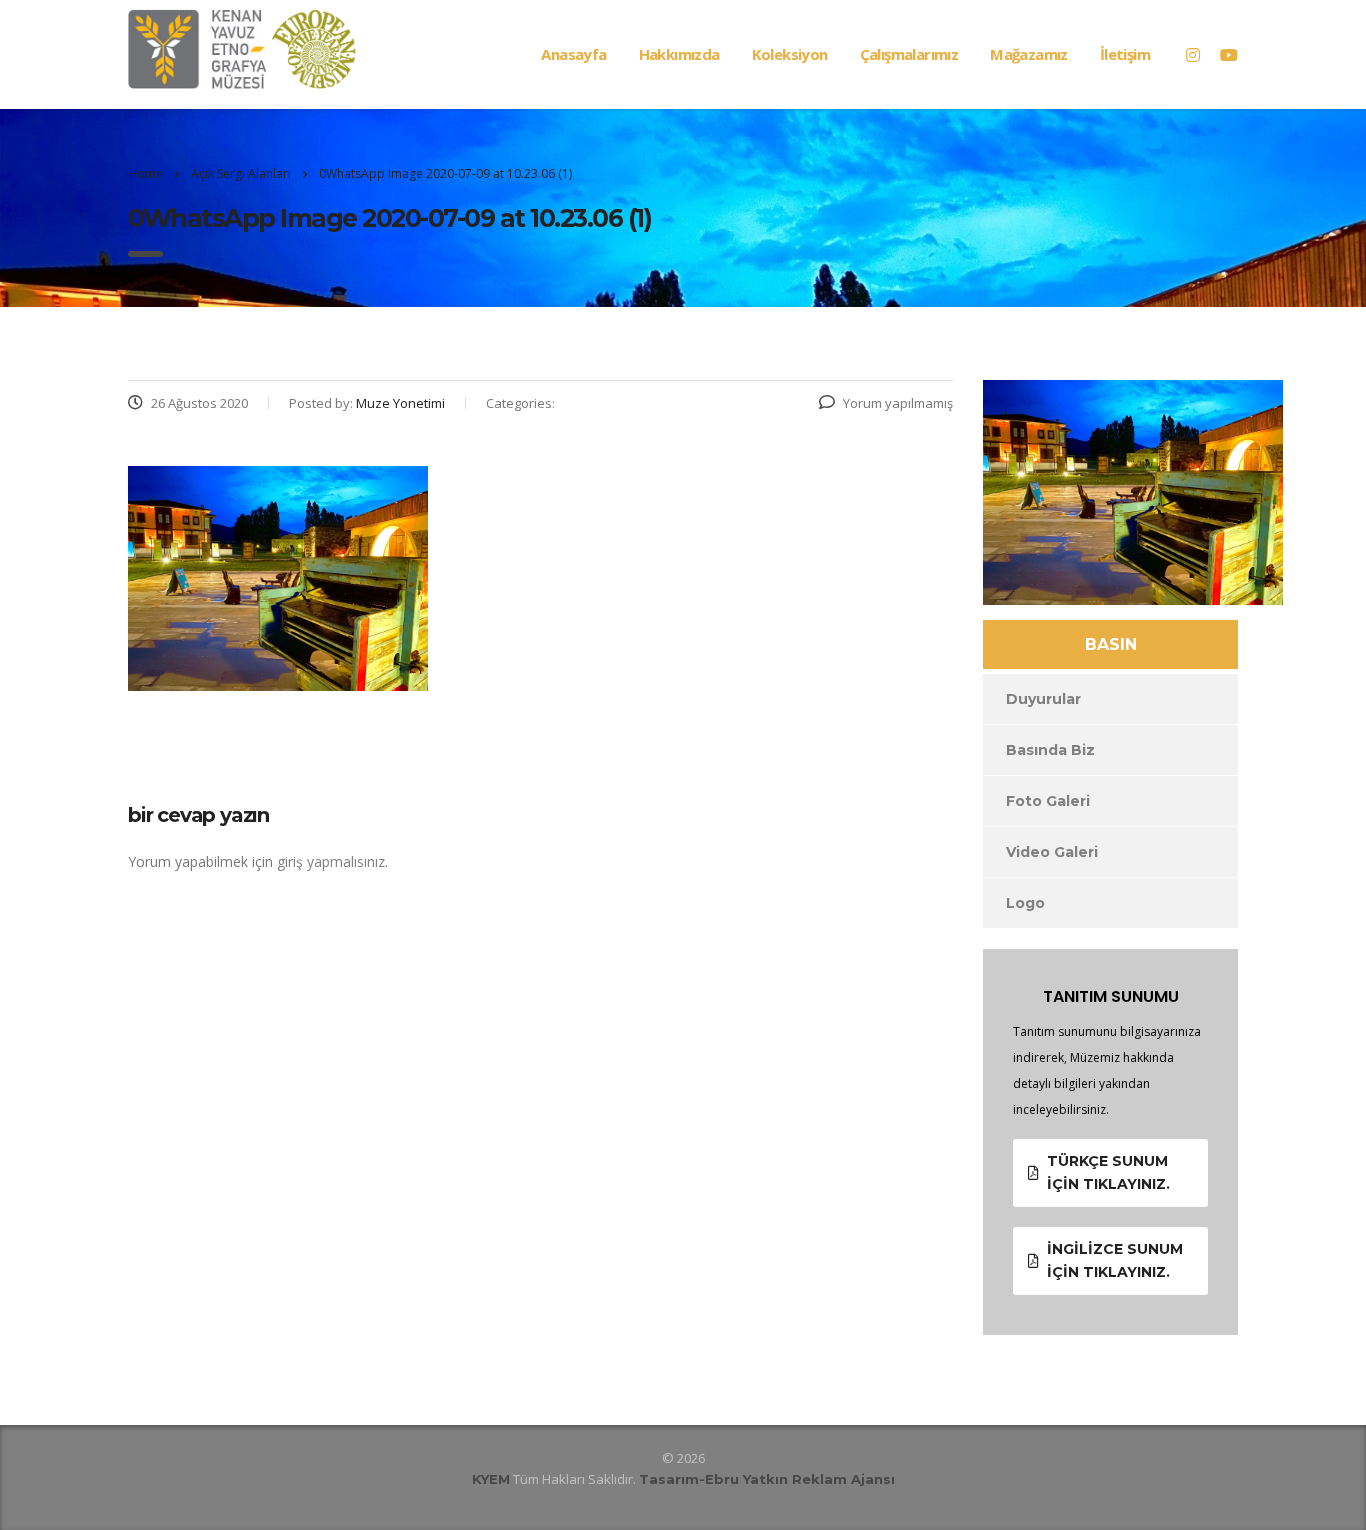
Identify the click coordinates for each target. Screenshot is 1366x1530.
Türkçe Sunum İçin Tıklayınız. (1108, 1172)
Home (145, 173)
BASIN (1111, 644)
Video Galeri (1052, 852)
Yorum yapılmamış (898, 403)
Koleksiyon (790, 54)
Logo (1025, 903)
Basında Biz (1050, 750)
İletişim (1125, 54)
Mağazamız (1029, 54)
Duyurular (1043, 699)
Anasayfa (573, 54)
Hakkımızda (679, 54)
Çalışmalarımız (909, 54)
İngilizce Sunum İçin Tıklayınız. (1115, 1260)
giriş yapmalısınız (331, 861)
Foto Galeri (1048, 801)
